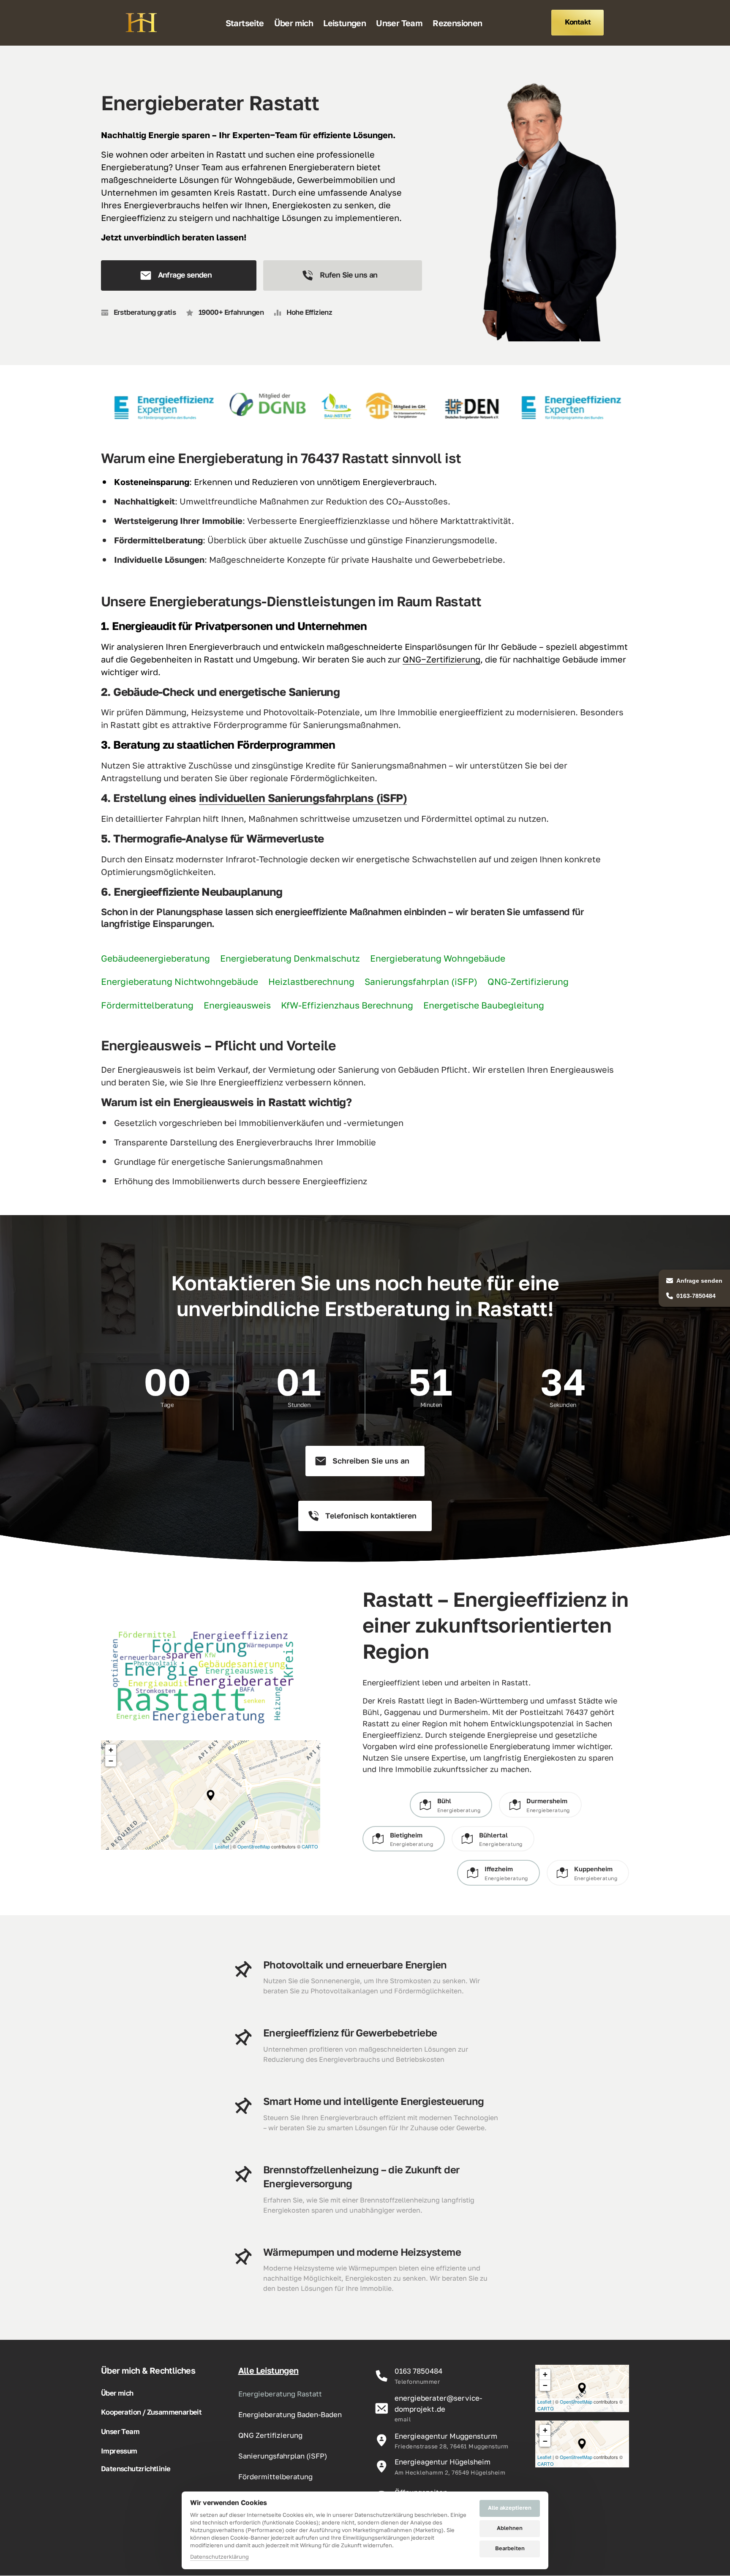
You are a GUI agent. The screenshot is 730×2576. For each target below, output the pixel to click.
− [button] (111, 1761)
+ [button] (111, 1750)
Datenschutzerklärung (219, 2557)
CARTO (310, 1846)
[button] (211, 1795)
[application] (211, 1795)
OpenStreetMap (254, 1846)
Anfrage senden (699, 1281)
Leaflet (222, 1846)
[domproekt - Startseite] (141, 23)
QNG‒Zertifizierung (441, 659)
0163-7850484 (696, 1296)
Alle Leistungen (268, 2370)
